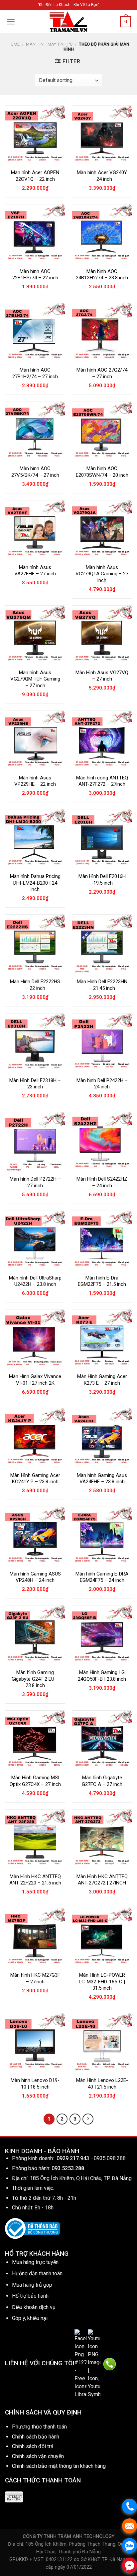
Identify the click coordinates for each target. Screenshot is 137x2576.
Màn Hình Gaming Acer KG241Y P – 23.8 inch (35, 1479)
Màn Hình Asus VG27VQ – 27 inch (102, 676)
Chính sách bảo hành (36, 2437)
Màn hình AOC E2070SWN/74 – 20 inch (102, 472)
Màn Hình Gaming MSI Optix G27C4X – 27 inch (35, 1781)
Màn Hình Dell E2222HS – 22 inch (35, 985)
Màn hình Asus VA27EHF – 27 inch (35, 571)
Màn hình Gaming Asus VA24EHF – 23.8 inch (102, 1479)
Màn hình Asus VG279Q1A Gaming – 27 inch (102, 574)
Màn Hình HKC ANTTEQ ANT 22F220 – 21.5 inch (35, 1880)
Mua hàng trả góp (32, 2285)
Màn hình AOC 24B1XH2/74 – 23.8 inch (102, 275)
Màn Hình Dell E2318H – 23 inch (35, 1084)
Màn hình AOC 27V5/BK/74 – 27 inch (35, 472)
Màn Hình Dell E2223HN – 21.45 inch (102, 985)
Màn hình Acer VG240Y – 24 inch (102, 176)
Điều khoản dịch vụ (34, 2307)
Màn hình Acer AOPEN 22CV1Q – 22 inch (35, 176)
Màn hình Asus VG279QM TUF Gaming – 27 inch (35, 679)
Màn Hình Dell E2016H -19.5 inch (102, 880)
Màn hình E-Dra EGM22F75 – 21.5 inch (102, 1281)
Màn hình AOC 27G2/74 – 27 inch (102, 373)
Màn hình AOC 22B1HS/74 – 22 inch (35, 275)
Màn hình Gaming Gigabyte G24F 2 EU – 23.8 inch (35, 1679)
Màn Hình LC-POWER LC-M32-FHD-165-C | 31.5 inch (102, 1982)
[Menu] (11, 22)
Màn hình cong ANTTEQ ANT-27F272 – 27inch (102, 781)
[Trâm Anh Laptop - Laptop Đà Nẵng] (68, 22)
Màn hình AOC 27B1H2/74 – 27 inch (35, 373)
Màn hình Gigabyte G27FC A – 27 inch (102, 1781)
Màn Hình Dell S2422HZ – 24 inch (102, 1182)
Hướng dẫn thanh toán (37, 2274)
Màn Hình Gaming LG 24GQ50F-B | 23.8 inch (102, 1676)
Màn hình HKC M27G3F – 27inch (35, 1978)
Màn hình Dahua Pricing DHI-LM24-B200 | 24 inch (35, 883)
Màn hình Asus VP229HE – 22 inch (35, 781)
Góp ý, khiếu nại (30, 2318)
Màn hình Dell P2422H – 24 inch (102, 1084)
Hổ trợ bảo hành (30, 2296)
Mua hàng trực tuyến (35, 2262)
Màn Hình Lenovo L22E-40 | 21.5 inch (102, 2084)
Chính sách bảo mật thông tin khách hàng (59, 2466)
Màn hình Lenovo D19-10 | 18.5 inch (35, 2084)
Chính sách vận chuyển (38, 2456)
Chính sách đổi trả (33, 2446)
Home (14, 44)
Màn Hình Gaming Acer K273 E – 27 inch (102, 1380)
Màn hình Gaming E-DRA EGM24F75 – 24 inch (102, 1577)
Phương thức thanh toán (39, 2427)
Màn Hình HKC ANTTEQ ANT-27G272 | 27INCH (102, 1880)
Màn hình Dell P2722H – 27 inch (35, 1182)
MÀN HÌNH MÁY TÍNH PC (49, 44)
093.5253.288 (68, 2168)
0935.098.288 (110, 2158)
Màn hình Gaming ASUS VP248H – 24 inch (35, 1577)
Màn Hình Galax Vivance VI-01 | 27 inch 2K (35, 1380)
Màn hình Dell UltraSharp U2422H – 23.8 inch (35, 1281)
